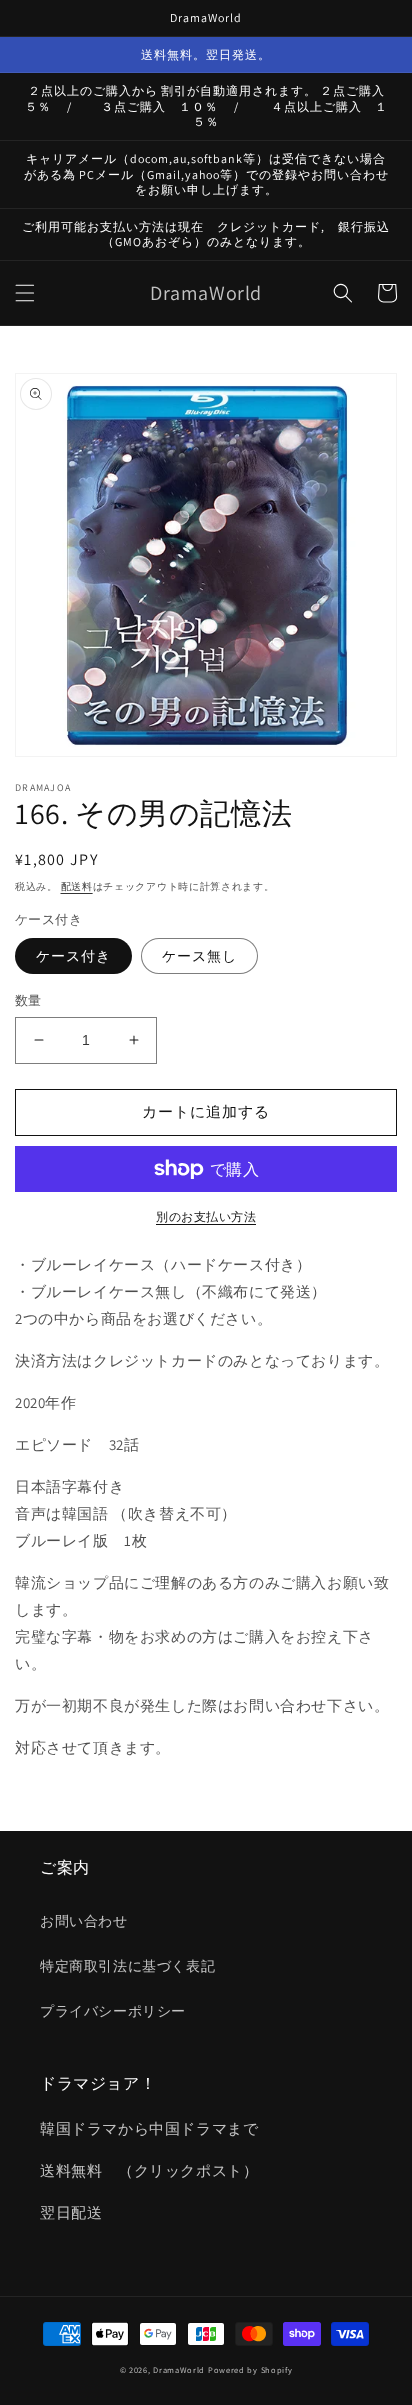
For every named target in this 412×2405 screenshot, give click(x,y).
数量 (28, 1000)
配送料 (77, 886)
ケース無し (199, 956)
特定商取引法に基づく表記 (127, 1966)
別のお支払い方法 (206, 1216)
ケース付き (73, 956)
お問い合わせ (84, 1921)
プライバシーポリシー (113, 2011)
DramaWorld (179, 2369)
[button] (25, 293)
